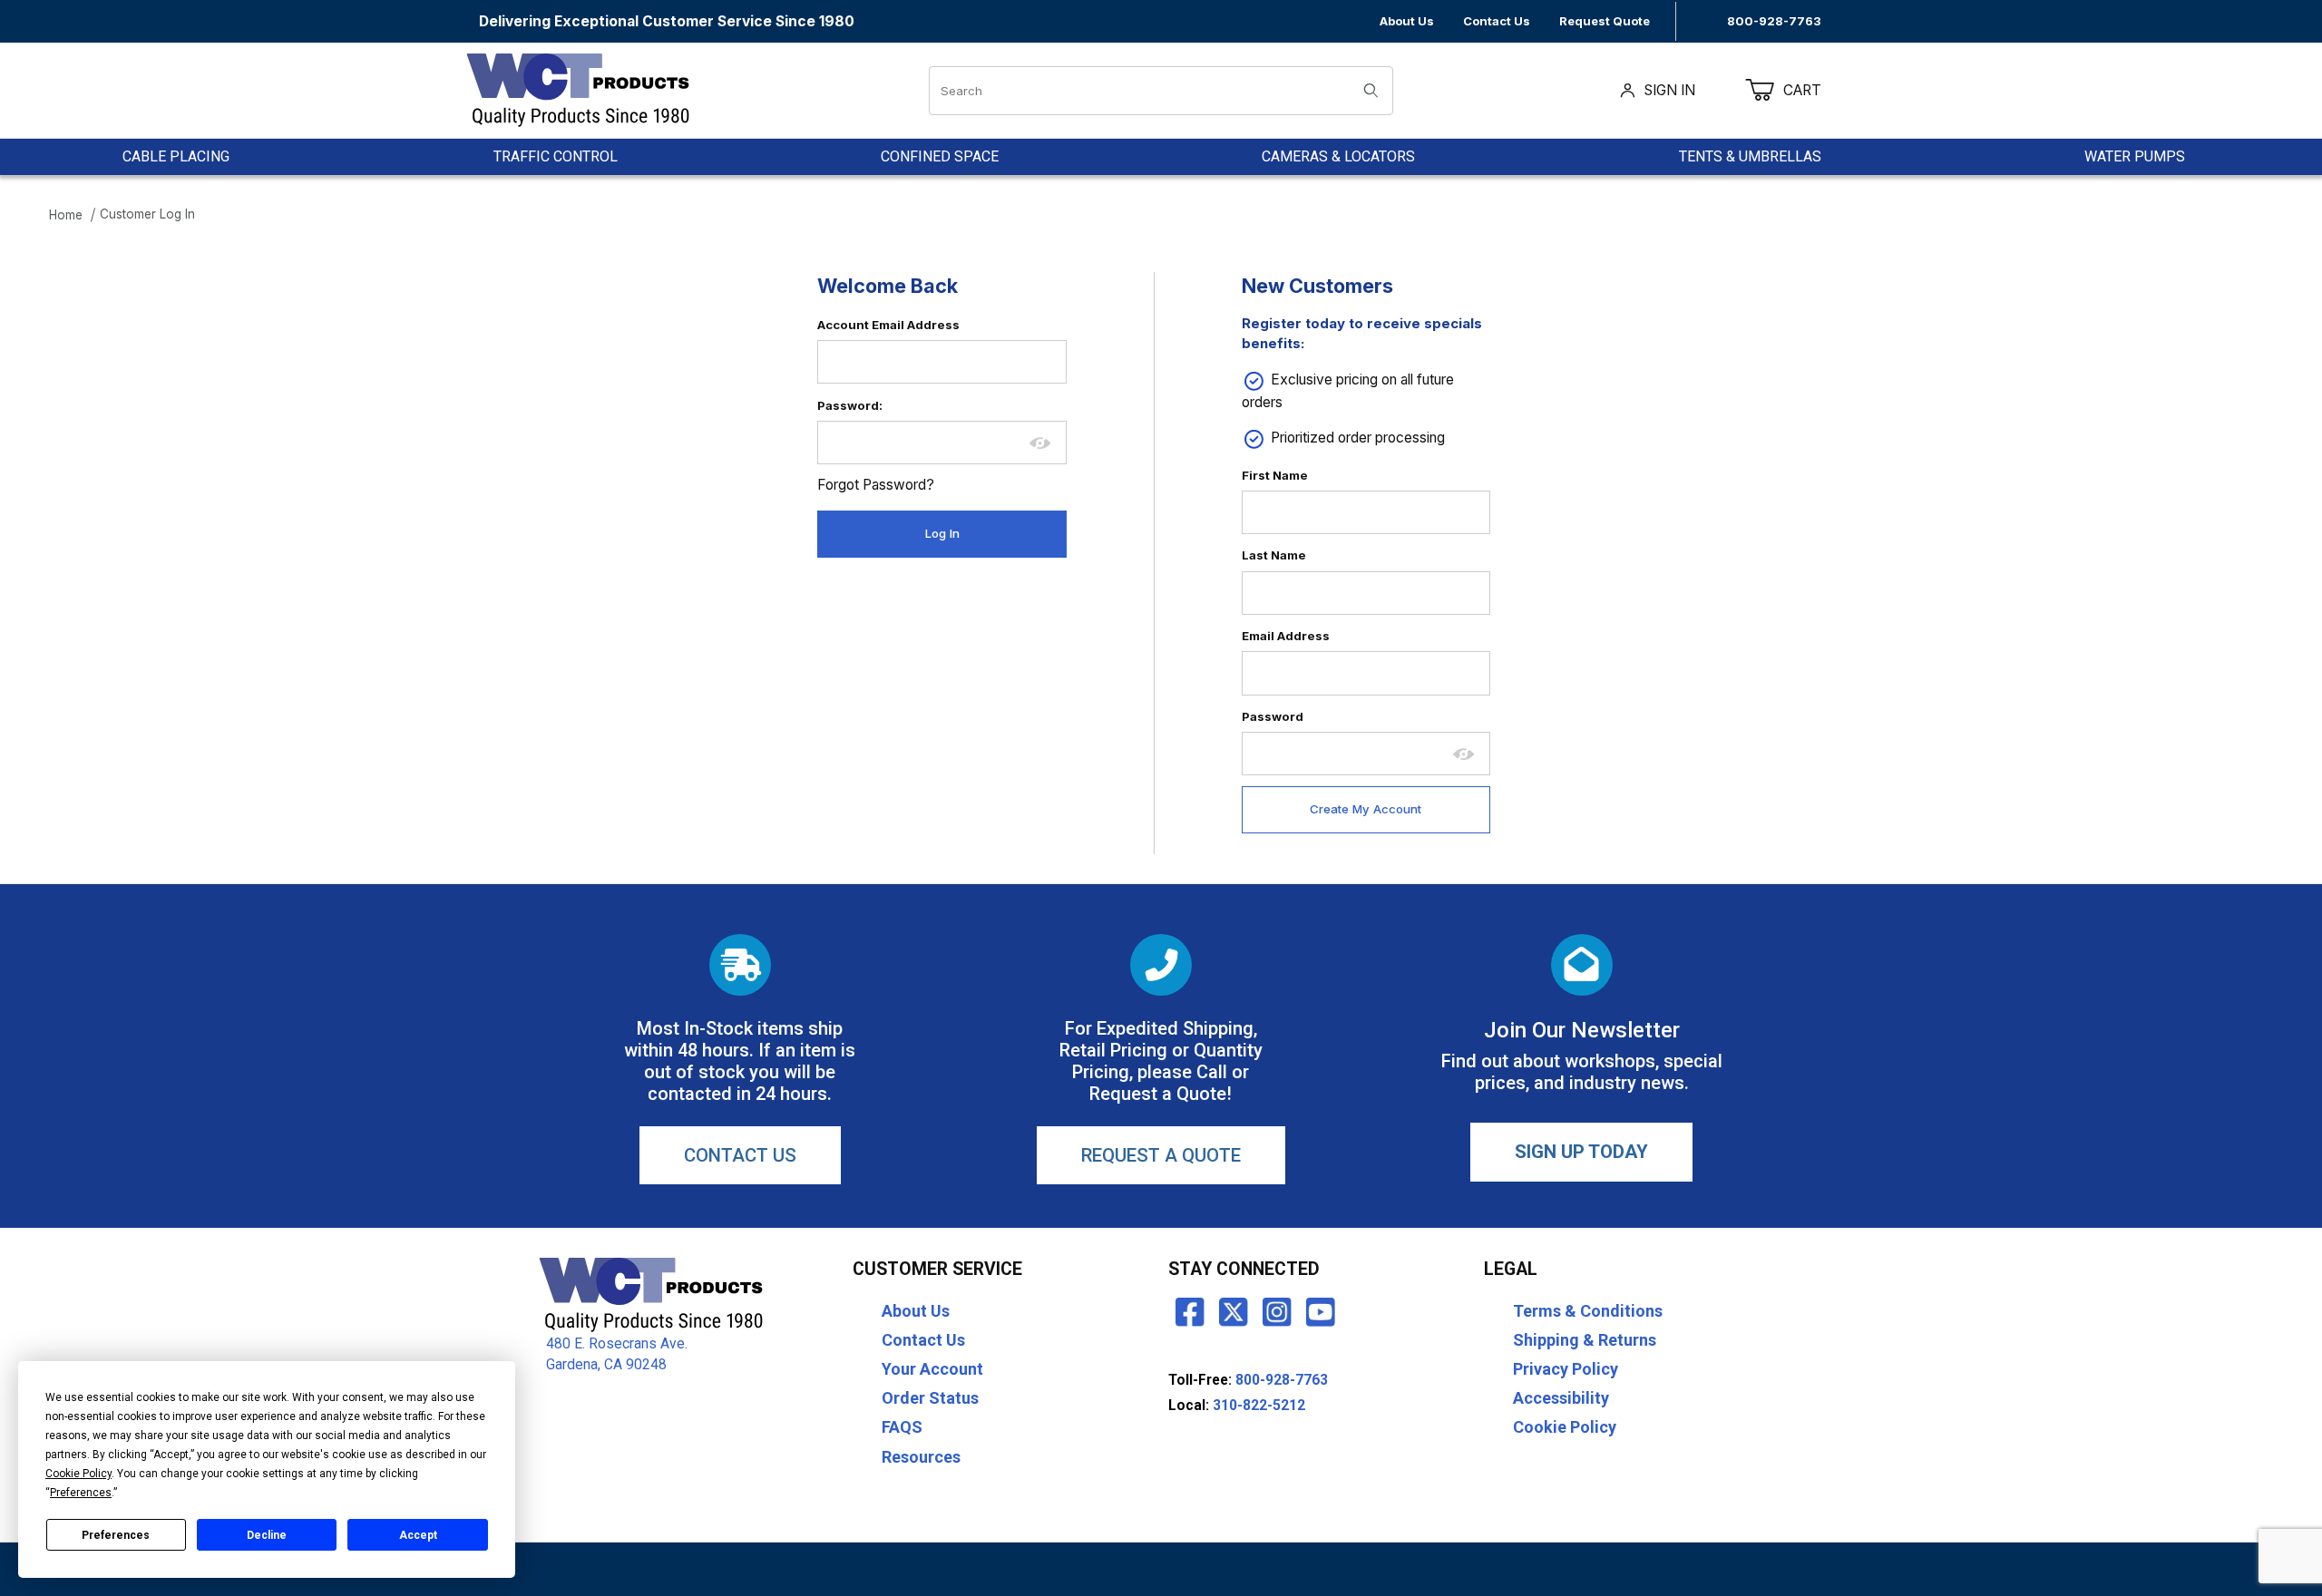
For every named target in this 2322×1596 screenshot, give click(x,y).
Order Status (930, 1398)
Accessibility (1561, 1398)
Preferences (116, 1535)
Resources (921, 1457)
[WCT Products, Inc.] (577, 89)
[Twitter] (1234, 1311)
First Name (1275, 475)
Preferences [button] (81, 1493)
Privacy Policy (1566, 1369)
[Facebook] (1190, 1311)
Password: (850, 405)
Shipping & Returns (1585, 1340)
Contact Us (1497, 21)
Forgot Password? (876, 485)
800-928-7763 (1774, 21)
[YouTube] (1321, 1311)
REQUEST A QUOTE (1161, 1155)
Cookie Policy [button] (78, 1474)
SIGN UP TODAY (1581, 1152)
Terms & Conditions (1588, 1311)
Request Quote (1605, 21)
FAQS (902, 1427)
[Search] (1371, 91)
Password (1273, 716)
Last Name (1274, 555)
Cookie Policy (1565, 1427)
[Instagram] (1277, 1311)
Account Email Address (888, 325)
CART (1814, 90)
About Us (1407, 21)
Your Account (932, 1369)
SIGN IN (1670, 90)
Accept (418, 1535)
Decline (267, 1535)
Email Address (1286, 636)
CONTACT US (740, 1155)
